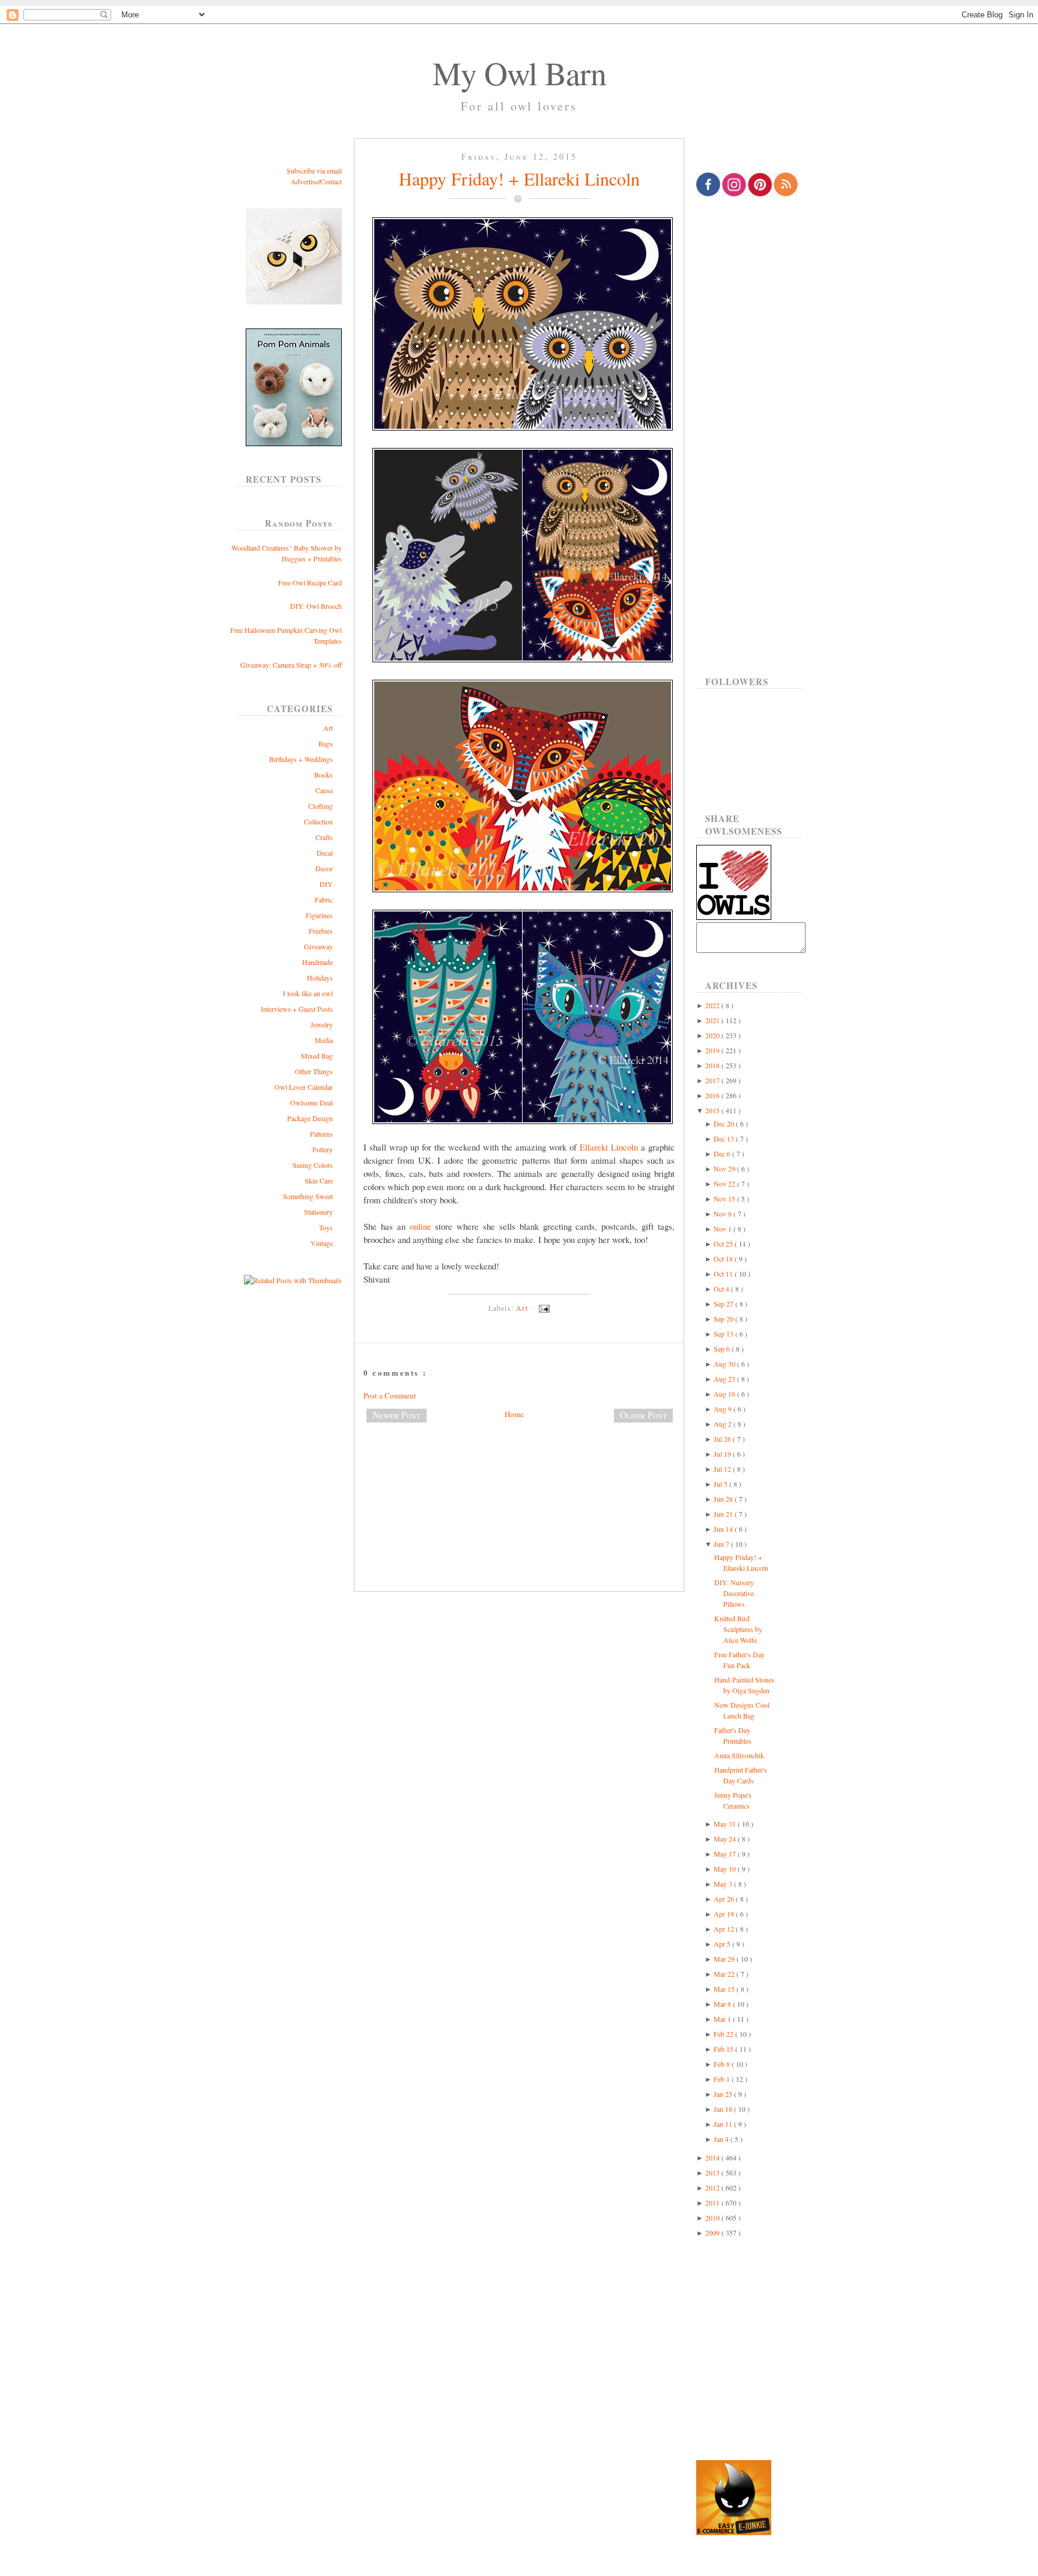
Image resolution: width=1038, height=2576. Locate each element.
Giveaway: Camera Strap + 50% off (291, 665)
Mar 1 (723, 2019)
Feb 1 (723, 2079)
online (420, 1226)
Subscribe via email (314, 171)
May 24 (726, 1839)
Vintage (322, 1243)
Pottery (323, 1149)
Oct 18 (724, 1259)
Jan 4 (722, 2139)
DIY (326, 884)
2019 (713, 1050)
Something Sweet (308, 1196)
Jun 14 (724, 1529)
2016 (713, 1095)
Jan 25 (724, 2094)
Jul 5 (721, 1484)
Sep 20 (724, 1319)
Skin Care (319, 1181)
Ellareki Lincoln (609, 1147)
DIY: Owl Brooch (316, 606)
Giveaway (318, 946)
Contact (331, 181)
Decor (324, 868)
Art (328, 728)
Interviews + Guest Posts (297, 1009)
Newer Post (396, 1415)
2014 (713, 2157)
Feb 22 (724, 2034)
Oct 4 (722, 1289)
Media (324, 1040)
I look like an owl (308, 993)
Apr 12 (725, 1929)
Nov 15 (725, 1199)
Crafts (324, 837)
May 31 (726, 1824)
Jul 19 (723, 1454)
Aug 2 (724, 1424)
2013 (713, 2172)
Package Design (310, 1118)
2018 (713, 1065)
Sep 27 (724, 1304)
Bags (326, 743)
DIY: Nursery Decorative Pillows (734, 1593)
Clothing (320, 806)
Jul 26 (723, 1439)
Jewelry (322, 1024)
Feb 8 (723, 2064)
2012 (713, 2187)
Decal (325, 853)
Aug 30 (725, 1364)
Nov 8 (724, 1214)
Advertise (305, 181)
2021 (713, 1020)
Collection (318, 821)
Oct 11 (724, 1274)
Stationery (318, 1212)
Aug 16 (725, 1394)
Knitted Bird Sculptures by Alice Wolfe (738, 1629)
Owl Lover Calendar (304, 1087)
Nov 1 (724, 1229)
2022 (713, 1005)
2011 (713, 2203)
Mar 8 (723, 2004)
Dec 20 (725, 1123)
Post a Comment (390, 1395)
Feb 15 (724, 2049)
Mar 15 (725, 1989)
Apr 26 (725, 1899)
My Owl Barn (519, 73)
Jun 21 (724, 1514)
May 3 (724, 1884)
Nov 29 (725, 1169)
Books (323, 775)
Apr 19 (725, 1914)
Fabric (324, 899)
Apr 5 (723, 1944)
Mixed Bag (317, 1056)
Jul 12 (723, 1469)
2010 (713, 2218)
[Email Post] (542, 1308)
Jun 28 (724, 1499)
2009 (713, 2233)
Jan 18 (724, 2109)
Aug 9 (724, 1409)
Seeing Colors (313, 1165)
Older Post (643, 1415)
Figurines (319, 915)
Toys (326, 1227)
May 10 (726, 1869)
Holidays (320, 978)
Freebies (321, 931)
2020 (713, 1035)
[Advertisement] (519, 1472)
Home (514, 1414)
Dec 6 (723, 1153)
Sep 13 (724, 1334)
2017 (713, 1080)
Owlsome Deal (311, 1102)
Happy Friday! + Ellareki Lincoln (519, 178)
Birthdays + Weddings (301, 759)
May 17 (726, 1854)
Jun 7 (722, 1544)
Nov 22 (725, 1184)
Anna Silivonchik (739, 1755)
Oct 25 (724, 1244)
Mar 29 (725, 1959)
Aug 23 (725, 1379)
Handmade (317, 962)
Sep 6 (723, 1349)
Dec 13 (725, 1138)
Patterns (321, 1134)
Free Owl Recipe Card (310, 582)
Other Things (314, 1071)
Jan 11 (724, 2124)
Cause (324, 790)
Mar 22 (725, 1974)
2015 (713, 1110)
